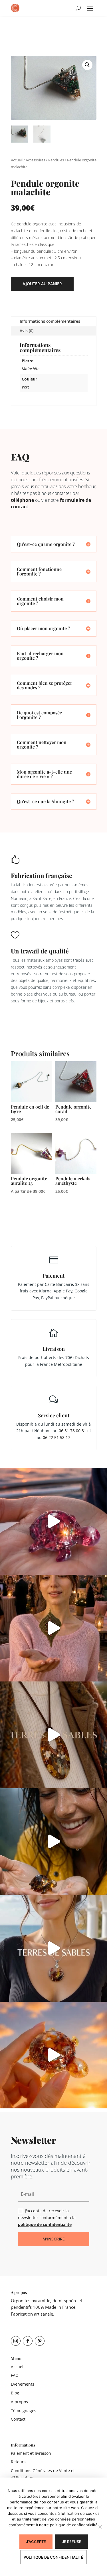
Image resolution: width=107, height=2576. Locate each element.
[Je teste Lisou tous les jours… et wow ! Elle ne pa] (53, 2055)
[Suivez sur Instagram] (16, 2341)
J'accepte (36, 2542)
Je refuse (72, 2542)
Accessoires (35, 160)
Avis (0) (27, 331)
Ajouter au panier (42, 284)
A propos (19, 2402)
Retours (18, 2462)
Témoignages (24, 2410)
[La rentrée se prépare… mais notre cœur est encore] (53, 1521)
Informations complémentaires (50, 321)
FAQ (15, 2375)
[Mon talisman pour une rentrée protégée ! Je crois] (53, 1735)
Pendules (56, 160)
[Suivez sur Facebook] (28, 2341)
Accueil (17, 160)
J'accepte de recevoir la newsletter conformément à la (47, 2218)
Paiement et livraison (31, 2453)
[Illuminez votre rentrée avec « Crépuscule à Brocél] (53, 1628)
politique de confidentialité (45, 2224)
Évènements (23, 2384)
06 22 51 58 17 (56, 1437)
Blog (15, 2393)
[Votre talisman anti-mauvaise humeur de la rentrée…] (53, 1842)
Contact (18, 2419)
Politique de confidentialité (53, 2557)
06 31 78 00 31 (72, 1431)
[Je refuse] (100, 2527)
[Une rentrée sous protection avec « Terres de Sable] (53, 1948)
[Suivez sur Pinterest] (40, 2341)
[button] (87, 65)
